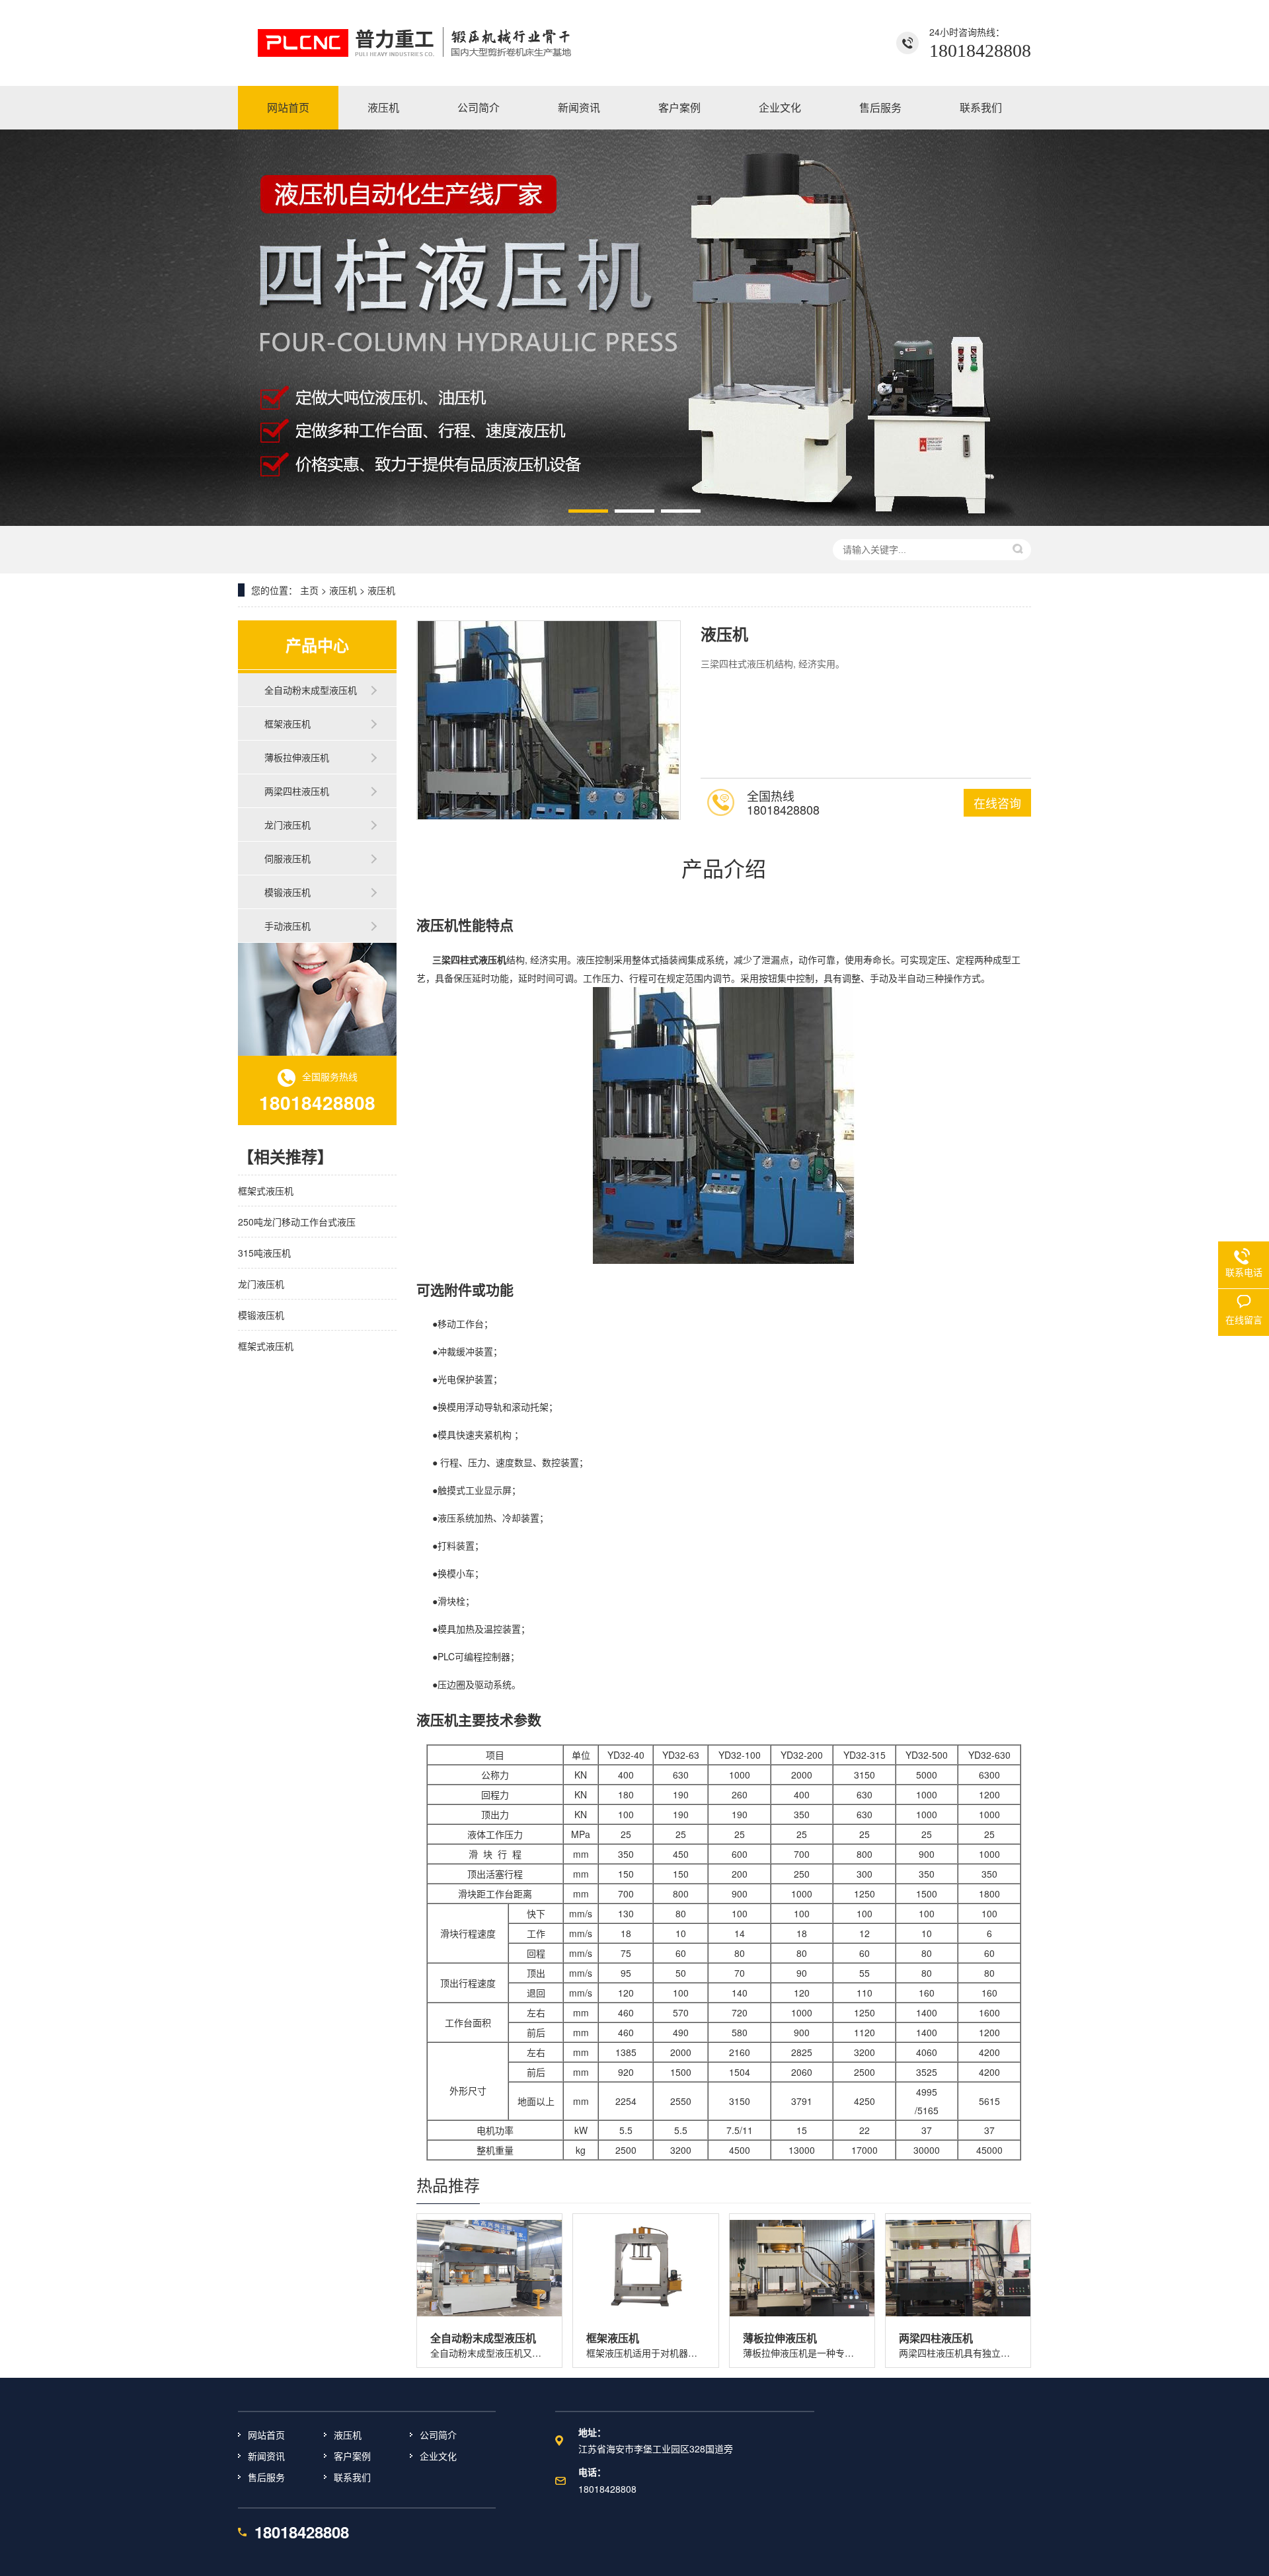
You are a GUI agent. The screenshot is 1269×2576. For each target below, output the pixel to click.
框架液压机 (288, 723)
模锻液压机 (288, 892)
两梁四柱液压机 (297, 791)
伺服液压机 (288, 858)
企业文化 (438, 2456)
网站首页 (266, 2435)
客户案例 (352, 2456)
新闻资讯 (266, 2456)
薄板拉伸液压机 (297, 757)
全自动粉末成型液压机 (311, 690)
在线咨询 (997, 803)
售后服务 (266, 2477)
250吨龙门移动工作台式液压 (297, 1222)
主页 (309, 590)
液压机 (343, 590)
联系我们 (352, 2477)
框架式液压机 (266, 1191)
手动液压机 (288, 926)
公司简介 (438, 2435)
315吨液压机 (264, 1253)
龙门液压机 (288, 825)
